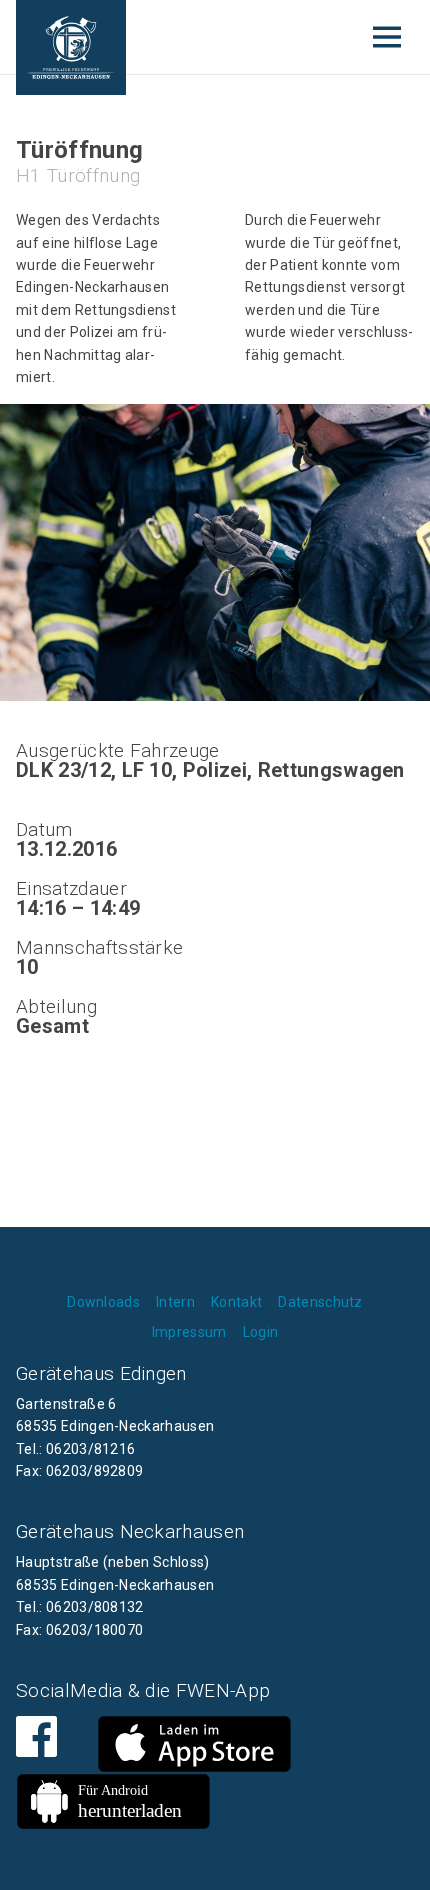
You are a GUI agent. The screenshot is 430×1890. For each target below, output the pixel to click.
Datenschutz (320, 1302)
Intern (175, 1302)
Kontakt (236, 1302)
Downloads (103, 1302)
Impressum (189, 1332)
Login (261, 1332)
